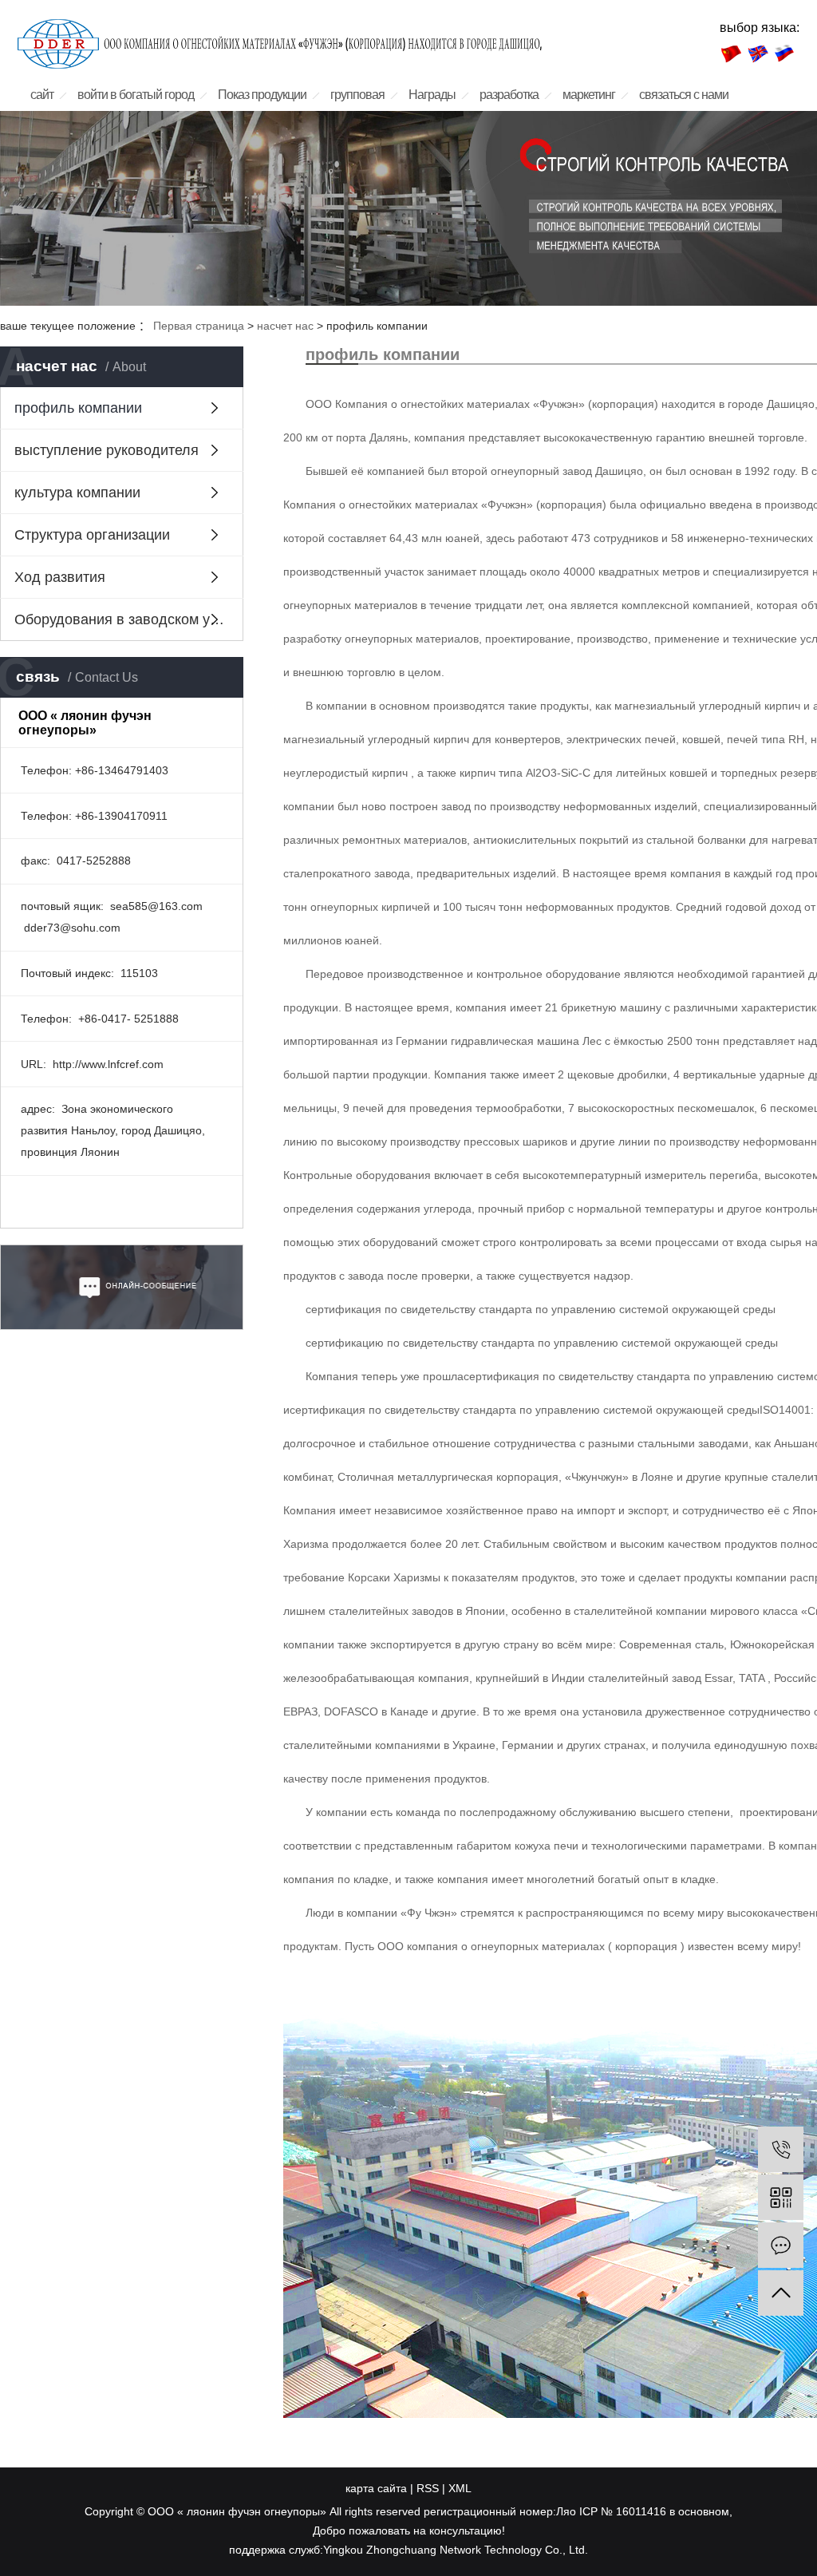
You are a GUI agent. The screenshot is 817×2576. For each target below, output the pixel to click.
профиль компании (78, 408)
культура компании (77, 493)
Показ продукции (262, 95)
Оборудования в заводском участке (129, 619)
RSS (428, 2488)
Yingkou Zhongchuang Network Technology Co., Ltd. (456, 2550)
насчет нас (285, 326)
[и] (781, 2245)
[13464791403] (781, 2149)
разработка (509, 95)
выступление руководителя (107, 450)
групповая (357, 95)
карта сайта (376, 2488)
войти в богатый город (136, 95)
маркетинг (589, 95)
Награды (432, 95)
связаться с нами (684, 95)
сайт (42, 95)
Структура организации (92, 535)
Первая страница (199, 326)
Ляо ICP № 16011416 (611, 2511)
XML (460, 2488)
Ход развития (60, 577)
